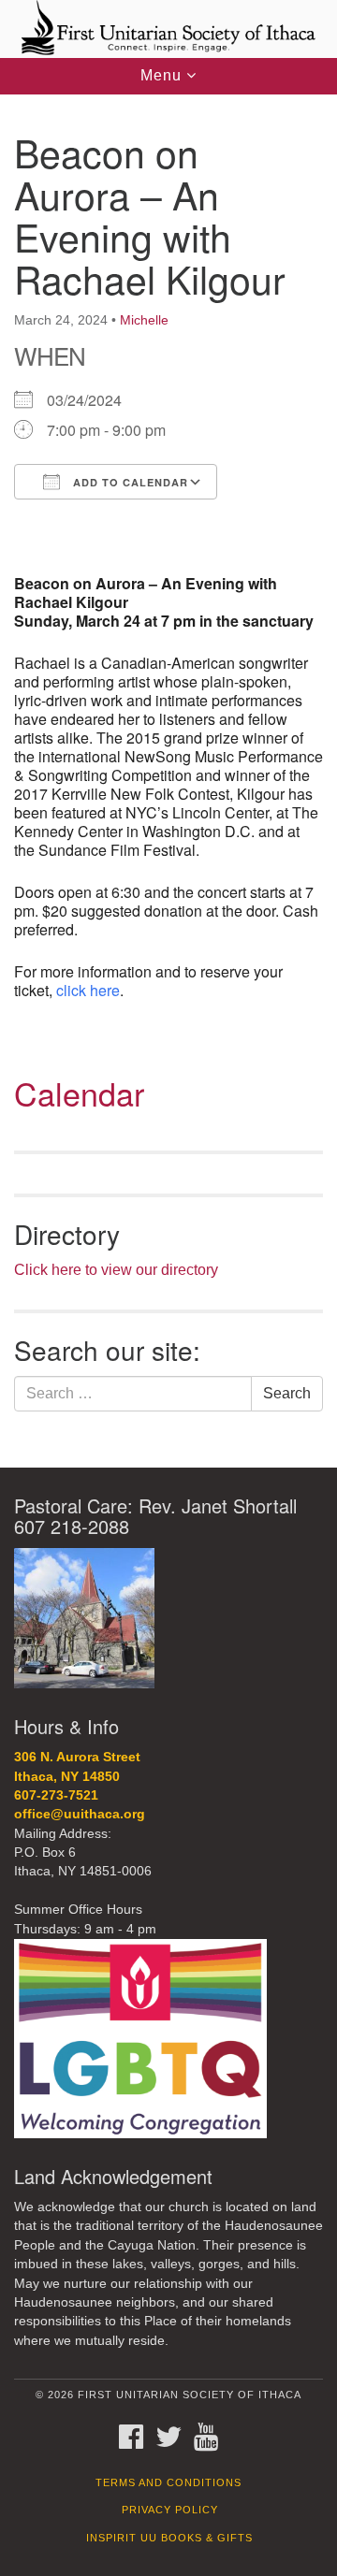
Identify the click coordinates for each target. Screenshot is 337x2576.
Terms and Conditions (168, 2482)
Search (287, 1393)
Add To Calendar (129, 482)
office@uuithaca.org (80, 1814)
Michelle (144, 320)
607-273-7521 (56, 1795)
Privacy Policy (170, 2510)
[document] (168, 781)
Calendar (79, 1093)
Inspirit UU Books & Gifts (169, 2538)
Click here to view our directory (116, 1270)
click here (88, 990)
